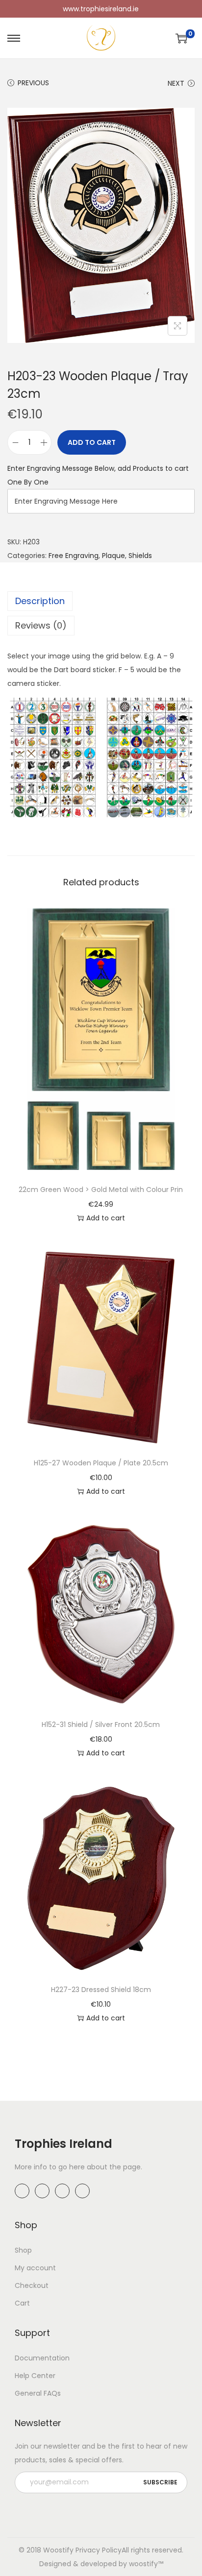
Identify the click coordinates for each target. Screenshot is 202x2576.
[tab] (101, 601)
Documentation (42, 2358)
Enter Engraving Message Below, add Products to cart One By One (98, 475)
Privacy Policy (99, 2550)
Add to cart (92, 442)
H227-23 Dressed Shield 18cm (101, 1990)
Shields (140, 556)
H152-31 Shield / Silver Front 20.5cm (101, 1725)
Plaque (114, 556)
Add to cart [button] (106, 1218)
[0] (181, 38)
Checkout (32, 2285)
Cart (22, 2303)
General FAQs (38, 2393)
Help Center (35, 2376)
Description (40, 601)
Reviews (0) (41, 625)
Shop (23, 2250)
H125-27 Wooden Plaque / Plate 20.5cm (101, 1463)
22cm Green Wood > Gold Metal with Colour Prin (101, 1190)
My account (35, 2268)
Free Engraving (74, 556)
